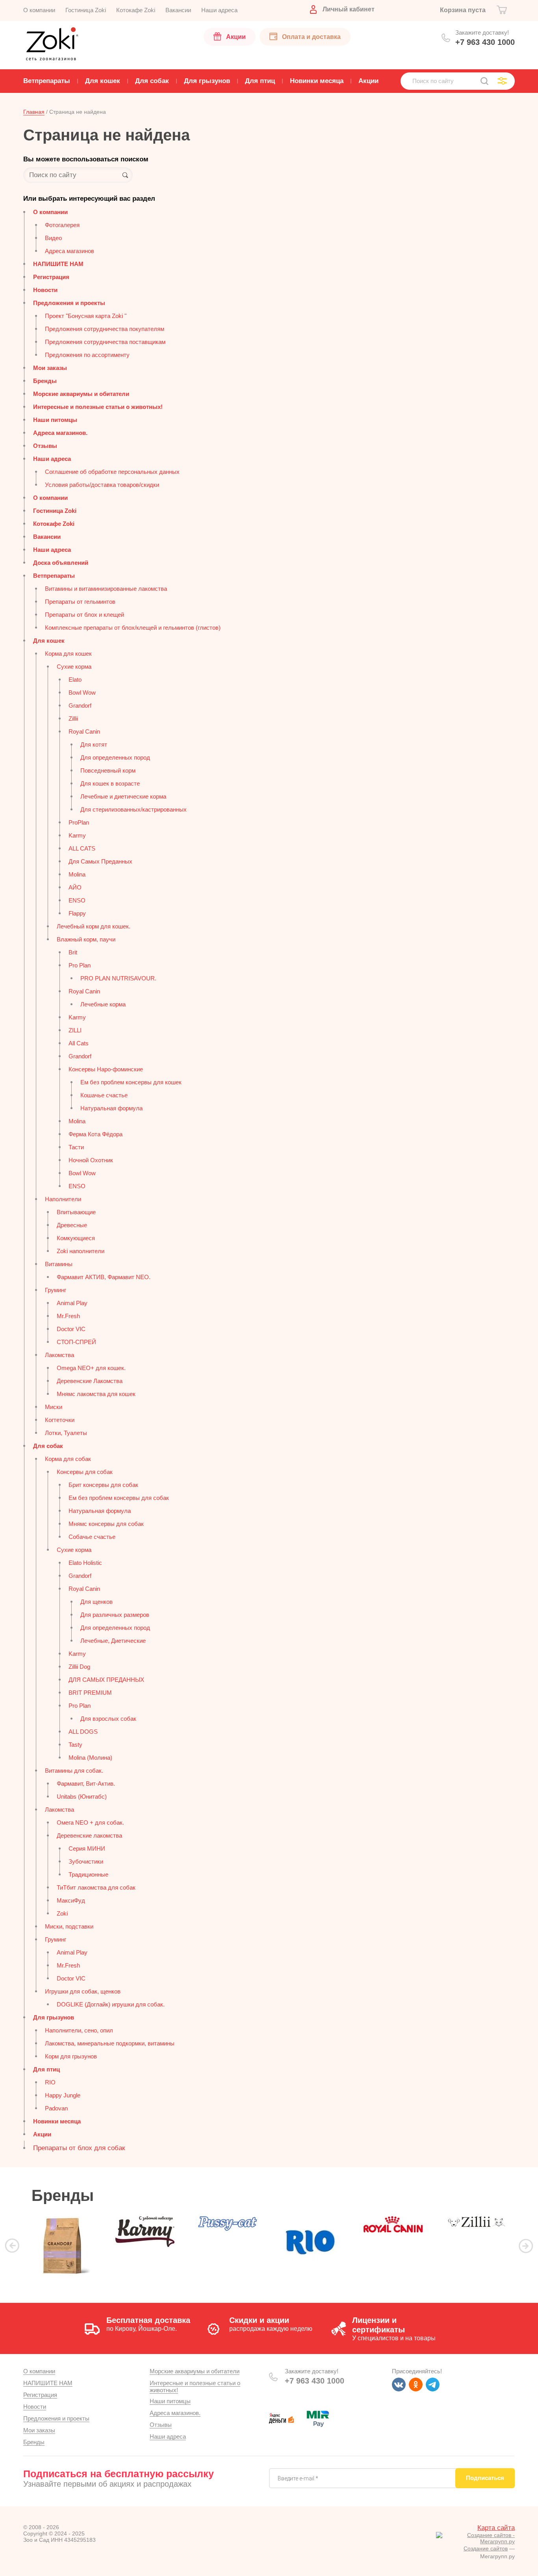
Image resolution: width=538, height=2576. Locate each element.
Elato (75, 680)
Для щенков (96, 1602)
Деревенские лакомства (89, 1835)
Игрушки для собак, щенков (83, 1991)
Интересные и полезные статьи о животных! (98, 407)
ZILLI (75, 1030)
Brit (73, 952)
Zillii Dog (79, 1667)
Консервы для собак (85, 1472)
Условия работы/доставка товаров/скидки (102, 485)
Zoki (62, 1913)
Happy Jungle (63, 2095)
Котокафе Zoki (54, 524)
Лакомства (59, 1355)
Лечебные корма (103, 1004)
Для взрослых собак (108, 1719)
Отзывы (45, 446)
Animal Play (72, 1303)
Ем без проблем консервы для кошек (131, 1082)
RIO (50, 2082)
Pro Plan (80, 965)
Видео (53, 238)
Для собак (48, 1446)
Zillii (73, 718)
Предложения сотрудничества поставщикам (105, 342)
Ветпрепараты (54, 576)
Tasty (75, 1745)
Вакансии (47, 537)
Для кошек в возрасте (110, 783)
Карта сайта (496, 2528)
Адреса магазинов (70, 251)
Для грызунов (54, 2017)
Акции (42, 2134)
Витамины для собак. (74, 1771)
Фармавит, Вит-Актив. (86, 1784)
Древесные (72, 1225)
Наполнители (63, 1199)
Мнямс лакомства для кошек (96, 1394)
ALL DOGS (83, 1732)
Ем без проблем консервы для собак (119, 1498)
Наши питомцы (55, 420)
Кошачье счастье (104, 1095)
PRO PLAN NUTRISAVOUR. (118, 978)
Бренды (45, 381)
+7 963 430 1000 (485, 42)
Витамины (59, 1264)
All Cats (79, 1043)
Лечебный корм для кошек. (94, 926)
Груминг (56, 1290)
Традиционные (88, 1874)
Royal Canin (84, 731)
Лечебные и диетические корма (123, 796)
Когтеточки (60, 1420)
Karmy (77, 835)
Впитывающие (76, 1212)
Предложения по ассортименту (87, 355)
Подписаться (485, 2478)
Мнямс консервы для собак (106, 1524)
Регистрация (51, 277)
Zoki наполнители (81, 1251)
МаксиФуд (71, 1900)
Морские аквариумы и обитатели (81, 394)
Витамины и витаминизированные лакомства (106, 589)
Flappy (77, 913)
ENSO (77, 900)
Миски (54, 1407)
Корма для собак (68, 1459)
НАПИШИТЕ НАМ (58, 264)
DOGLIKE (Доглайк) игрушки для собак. (111, 2004)
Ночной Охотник (91, 1160)
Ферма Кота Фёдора (96, 1134)
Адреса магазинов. (60, 433)
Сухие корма (74, 667)
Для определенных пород (115, 757)
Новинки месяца (57, 2121)
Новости (45, 290)
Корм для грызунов (71, 2056)
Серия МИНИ (87, 1848)
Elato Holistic (85, 1563)
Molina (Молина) (90, 1758)
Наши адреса (52, 459)
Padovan (56, 2108)
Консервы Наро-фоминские (106, 1069)
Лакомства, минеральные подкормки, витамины (110, 2043)
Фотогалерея (62, 225)
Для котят (94, 744)
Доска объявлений (61, 563)
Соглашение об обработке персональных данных (112, 472)
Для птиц (46, 2069)
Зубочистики (86, 1861)
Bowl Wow (82, 693)
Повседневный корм (108, 770)
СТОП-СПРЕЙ (76, 1342)
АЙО (75, 887)
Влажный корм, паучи (86, 939)
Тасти (76, 1147)
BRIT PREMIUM (90, 1693)
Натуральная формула (111, 1108)
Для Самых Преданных (100, 861)
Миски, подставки (69, 1926)
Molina (77, 874)
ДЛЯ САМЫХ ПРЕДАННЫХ (106, 1680)
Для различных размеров (115, 1615)
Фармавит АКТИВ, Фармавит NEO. (104, 1277)
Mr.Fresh (68, 1316)
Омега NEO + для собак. (90, 1822)
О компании (50, 212)
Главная (34, 112)
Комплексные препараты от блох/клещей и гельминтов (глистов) (133, 628)
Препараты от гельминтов (80, 602)
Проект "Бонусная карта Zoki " (86, 316)
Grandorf (80, 705)
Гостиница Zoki (55, 511)
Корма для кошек (68, 654)
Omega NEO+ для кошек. (91, 1368)
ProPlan (79, 822)
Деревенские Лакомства (90, 1381)
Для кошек (49, 641)
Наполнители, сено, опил (79, 2030)
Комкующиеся (76, 1238)
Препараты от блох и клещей (84, 615)
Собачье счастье (92, 1537)
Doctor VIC (71, 1329)
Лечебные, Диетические (113, 1641)
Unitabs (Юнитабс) (82, 1797)
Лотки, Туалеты (66, 1433)
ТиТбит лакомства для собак (96, 1887)
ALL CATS (82, 848)
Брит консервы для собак (103, 1485)
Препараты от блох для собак (79, 2148)
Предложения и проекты (69, 303)
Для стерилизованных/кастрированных (134, 809)
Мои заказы (50, 368)
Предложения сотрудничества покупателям (105, 329)
